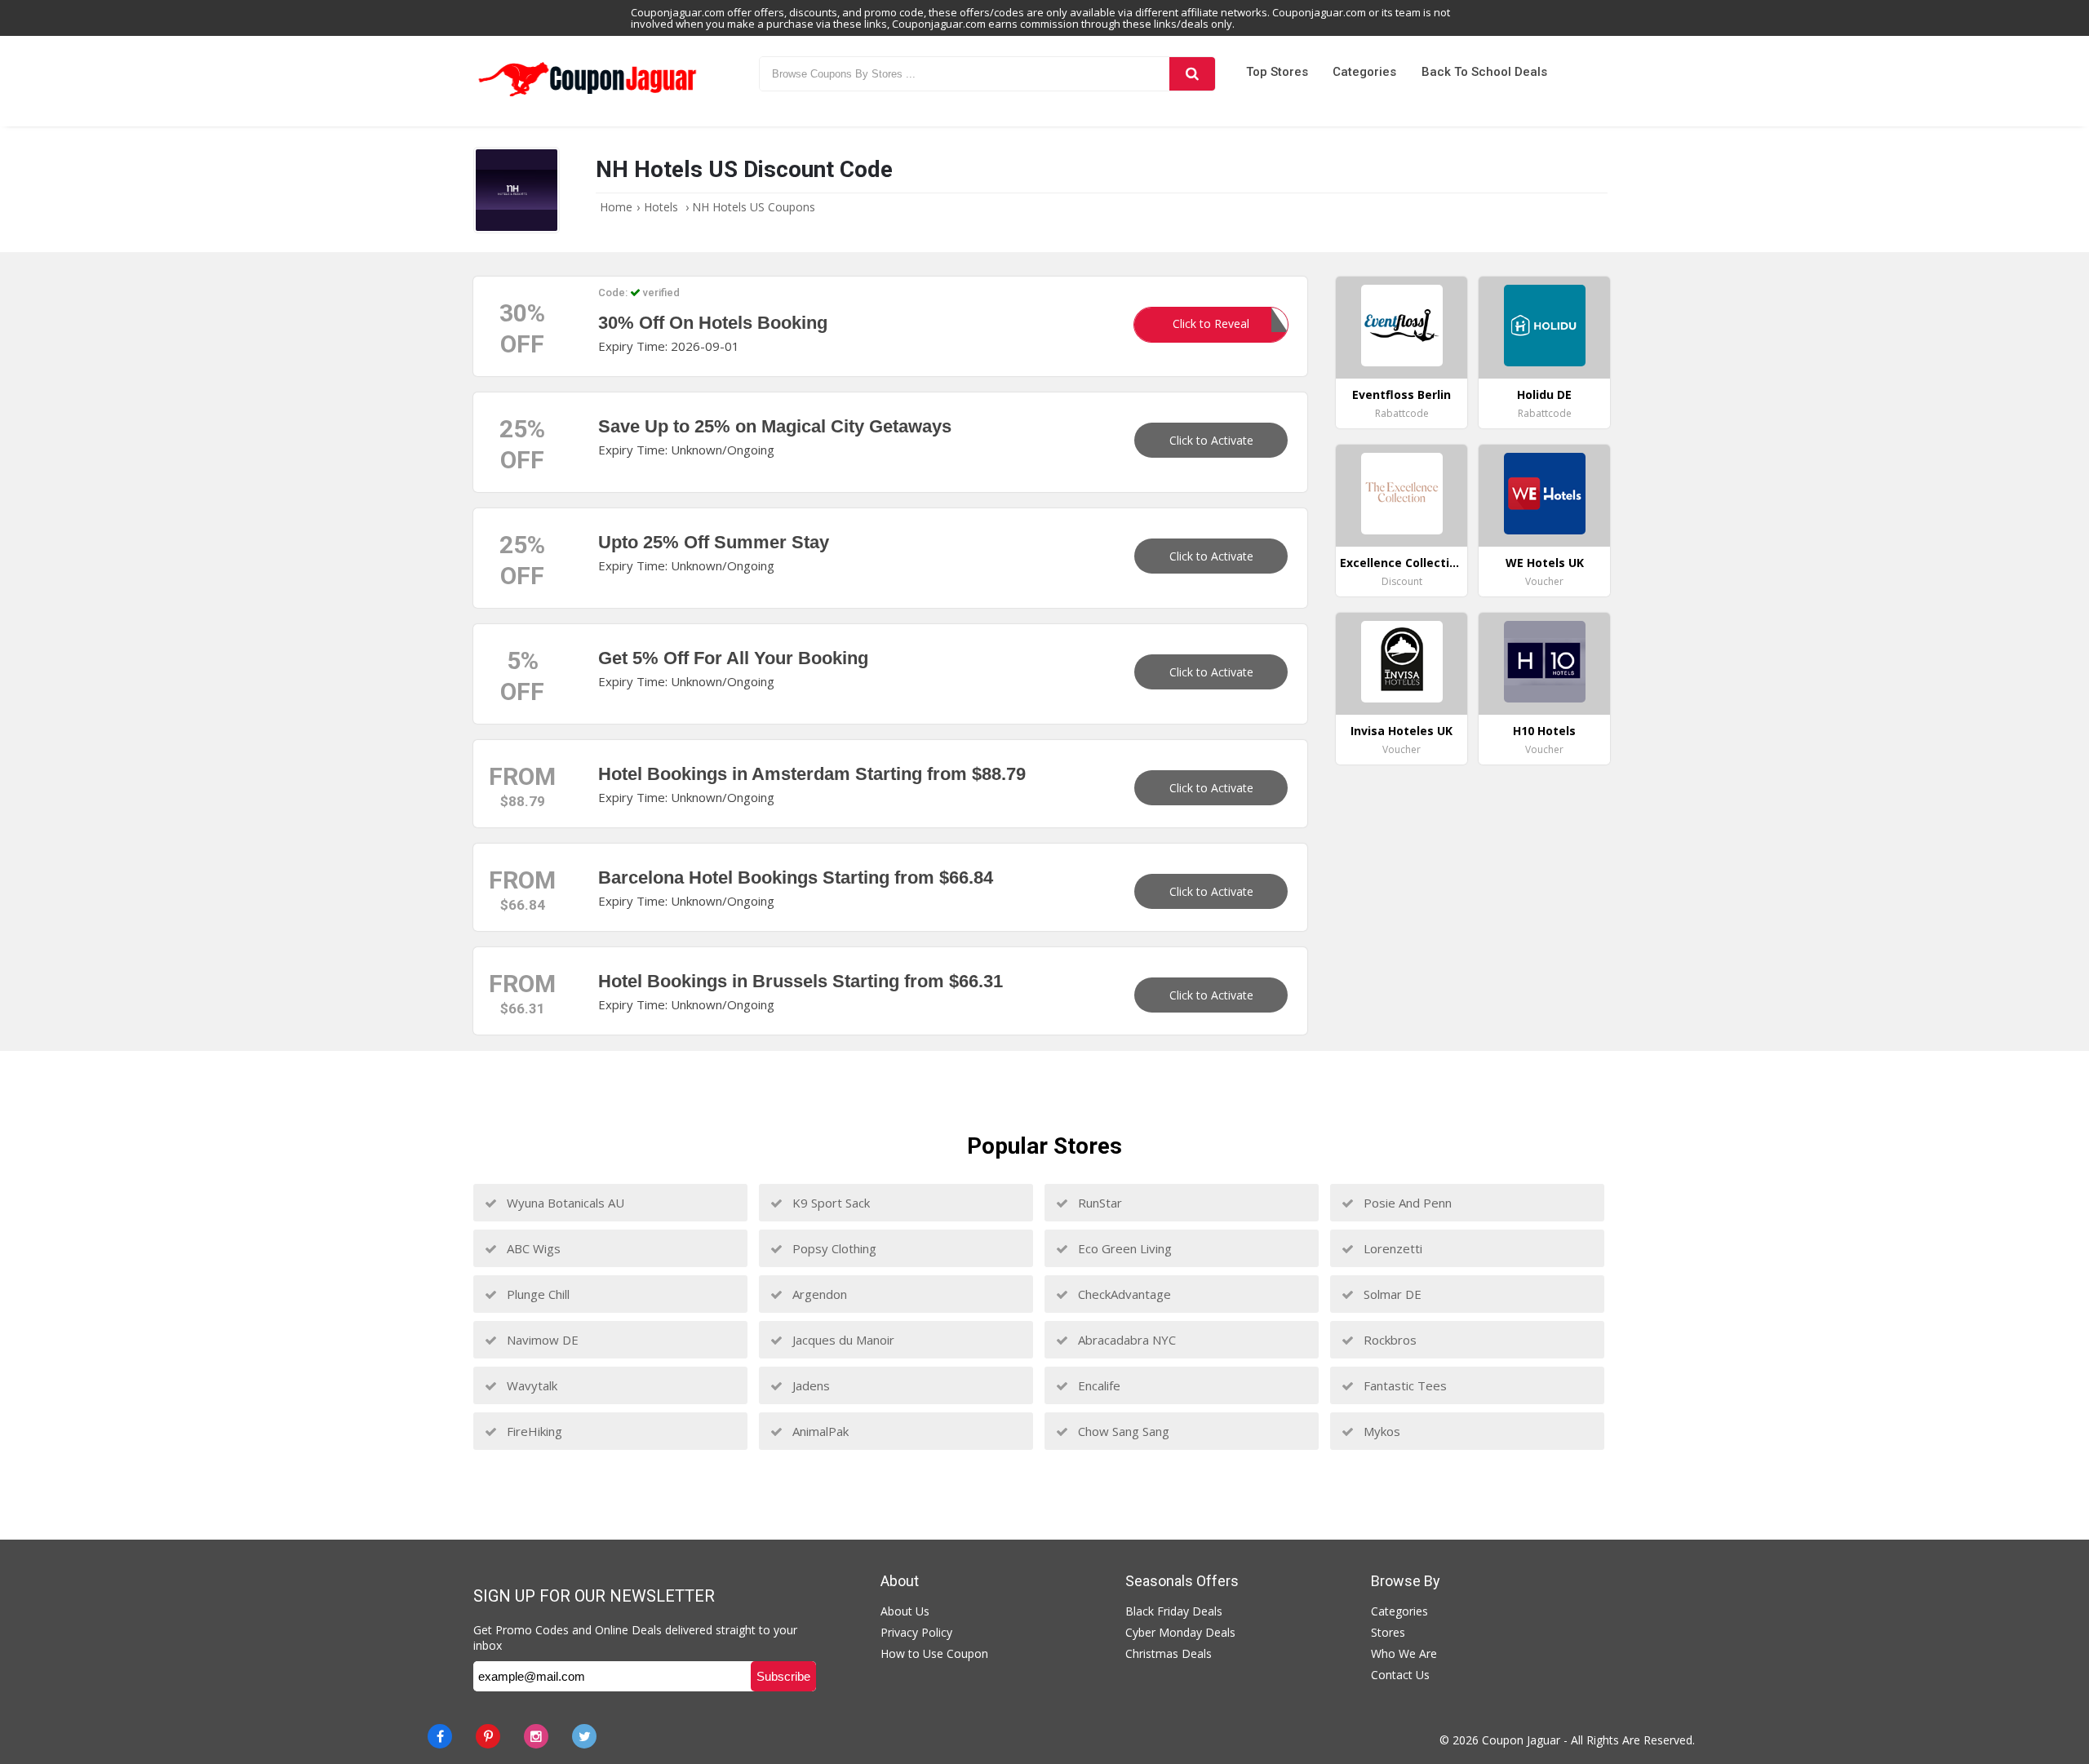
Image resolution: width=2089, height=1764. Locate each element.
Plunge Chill (537, 1294)
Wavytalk (530, 1385)
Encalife (1098, 1385)
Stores (1388, 1632)
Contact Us (1400, 1675)
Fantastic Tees (1404, 1385)
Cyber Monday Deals (1180, 1632)
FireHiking (533, 1431)
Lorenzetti (1391, 1248)
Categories (1364, 72)
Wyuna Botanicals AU (564, 1203)
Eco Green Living (1123, 1248)
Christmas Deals (1169, 1653)
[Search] (1192, 74)
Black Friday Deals (1174, 1611)
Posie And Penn (1406, 1203)
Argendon (818, 1294)
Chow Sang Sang (1122, 1431)
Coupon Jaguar (1521, 1740)
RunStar (1098, 1203)
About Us (905, 1611)
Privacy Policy (916, 1632)
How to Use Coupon (934, 1653)
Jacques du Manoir (842, 1340)
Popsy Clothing (833, 1248)
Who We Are (1404, 1653)
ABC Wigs (532, 1248)
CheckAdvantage (1123, 1294)
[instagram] (536, 1736)
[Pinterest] (488, 1736)
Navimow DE (541, 1340)
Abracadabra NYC (1125, 1340)
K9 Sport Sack (829, 1203)
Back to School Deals (1484, 72)
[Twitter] (584, 1736)
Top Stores (1277, 72)
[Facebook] (440, 1736)
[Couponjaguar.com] (588, 97)
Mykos (1380, 1431)
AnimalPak (819, 1431)
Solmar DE (1391, 1294)
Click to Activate (1211, 440)
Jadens (809, 1385)
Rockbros (1388, 1340)
